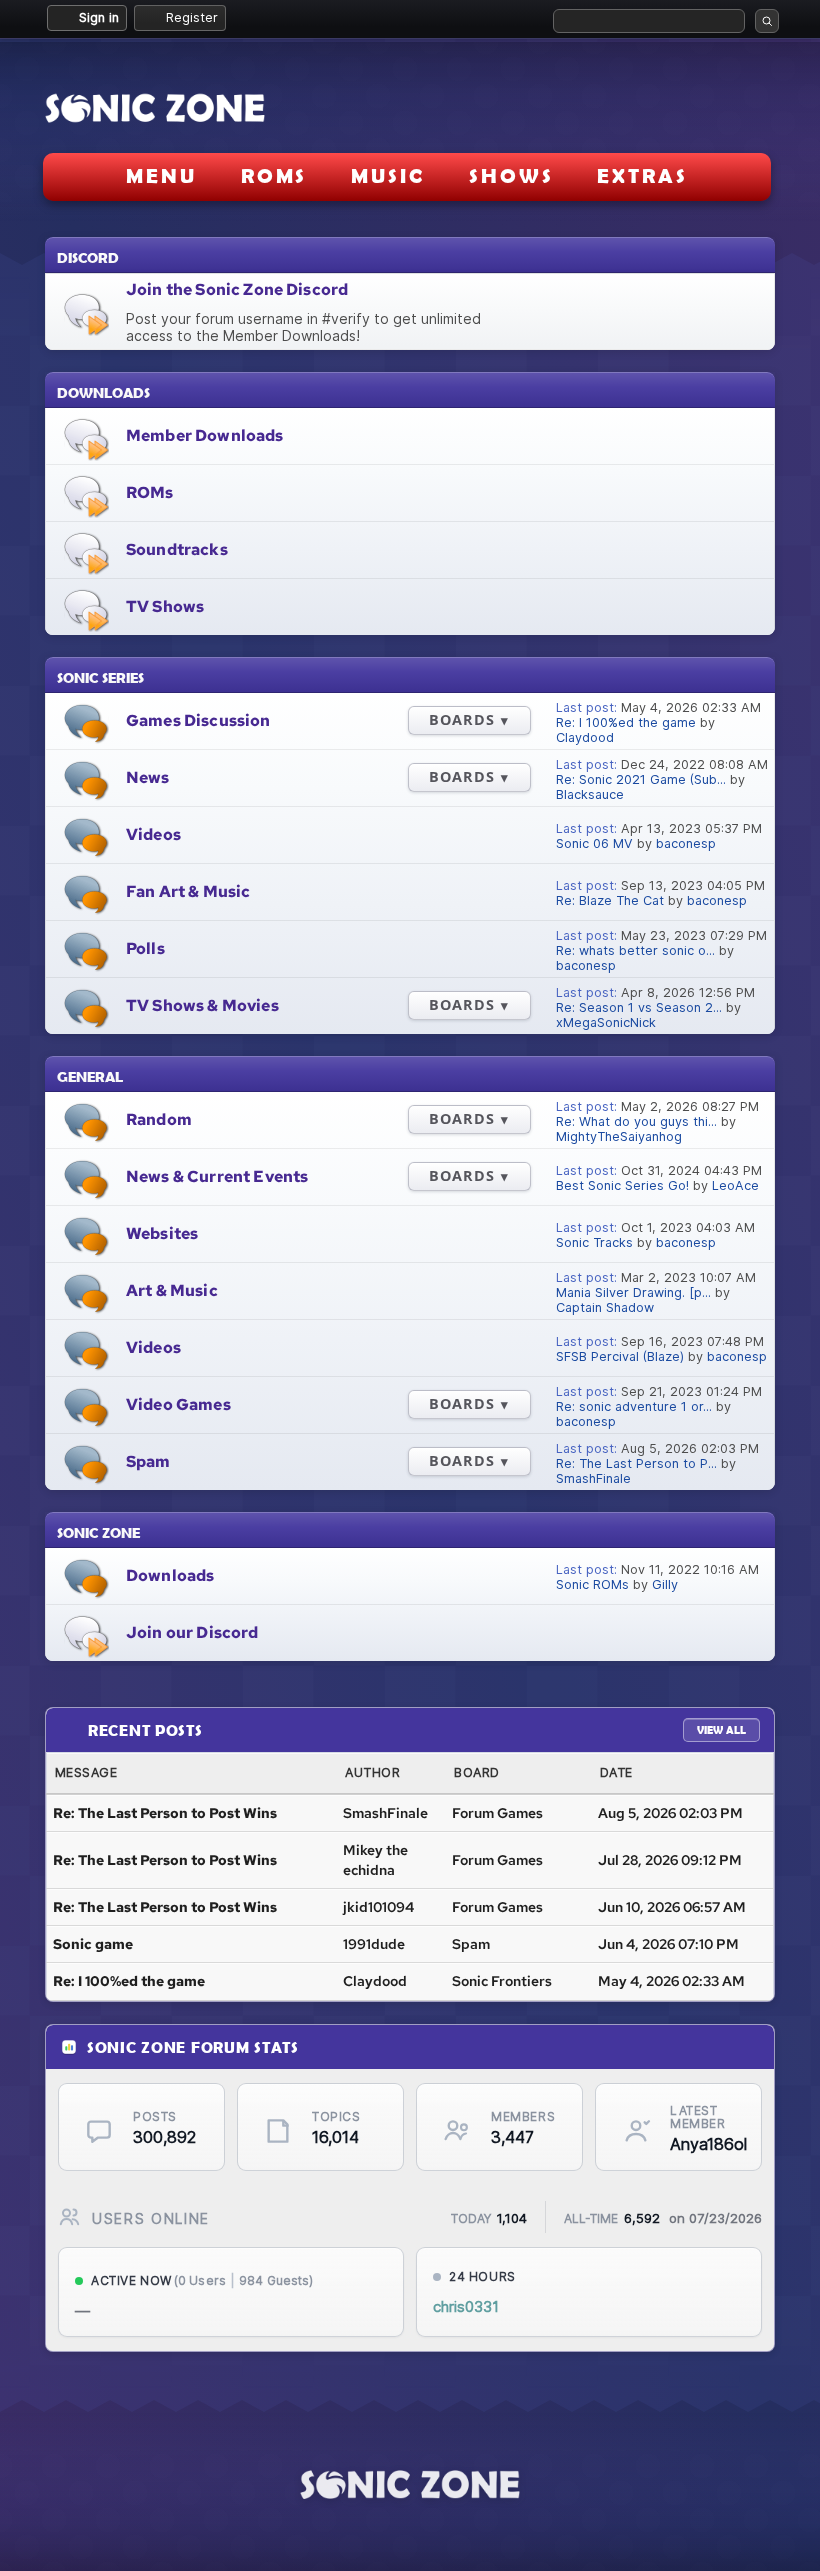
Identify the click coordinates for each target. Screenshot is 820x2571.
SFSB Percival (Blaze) (620, 1356)
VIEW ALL (721, 1729)
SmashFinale (593, 1478)
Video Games (178, 1404)
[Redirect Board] (86, 313)
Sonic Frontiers (502, 1981)
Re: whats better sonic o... (635, 950)
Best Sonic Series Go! (622, 1185)
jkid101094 (378, 1907)
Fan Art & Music (188, 891)
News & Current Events (217, 1176)
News (148, 777)
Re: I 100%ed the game (626, 722)
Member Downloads (205, 435)
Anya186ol (703, 2145)
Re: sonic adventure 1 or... (634, 1406)
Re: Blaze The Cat (610, 900)
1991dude (374, 1944)
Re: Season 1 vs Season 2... (639, 1007)
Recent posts (145, 1729)
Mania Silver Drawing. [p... (633, 1292)
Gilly (665, 1584)
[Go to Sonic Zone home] (410, 2485)
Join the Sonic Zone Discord (237, 289)
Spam (148, 1461)
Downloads (170, 1575)
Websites (162, 1233)
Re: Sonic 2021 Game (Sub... (641, 779)
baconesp (686, 843)
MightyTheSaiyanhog (619, 1136)
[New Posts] (86, 723)
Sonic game (93, 1944)
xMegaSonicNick (606, 1022)
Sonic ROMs (592, 1584)
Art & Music (172, 1290)
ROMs (150, 492)
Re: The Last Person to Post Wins (165, 1813)
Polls (145, 948)
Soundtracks (177, 549)
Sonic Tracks (594, 1242)
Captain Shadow (605, 1307)
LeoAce (735, 1185)
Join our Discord (192, 1632)
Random (159, 1119)
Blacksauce (590, 794)
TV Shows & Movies (202, 1005)
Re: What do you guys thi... (636, 1121)
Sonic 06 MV (594, 843)
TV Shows (165, 606)
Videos (153, 834)
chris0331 (466, 2306)
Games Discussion (198, 720)
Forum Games (497, 1813)
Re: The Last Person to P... (636, 1463)
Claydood (585, 737)
